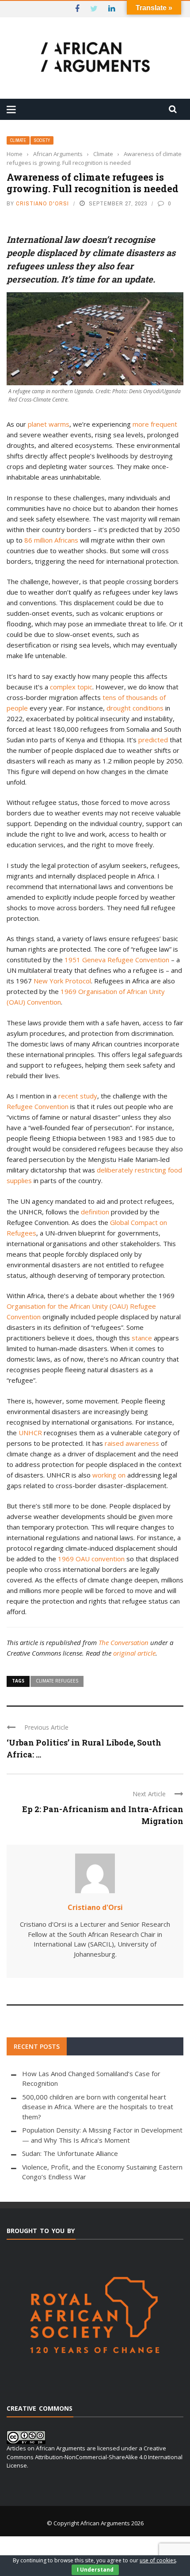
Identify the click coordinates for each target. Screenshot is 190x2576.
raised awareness (132, 1443)
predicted (153, 740)
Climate (18, 140)
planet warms (49, 424)
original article (134, 1653)
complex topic (71, 687)
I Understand (95, 2570)
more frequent (155, 424)
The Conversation (123, 1642)
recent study (78, 1096)
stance (142, 1338)
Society (42, 140)
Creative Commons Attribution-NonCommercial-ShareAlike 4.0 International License (95, 2457)
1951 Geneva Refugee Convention (117, 960)
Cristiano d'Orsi (42, 203)
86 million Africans (51, 540)
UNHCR (30, 1433)
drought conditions (135, 708)
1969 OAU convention (91, 1559)
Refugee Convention (38, 1106)
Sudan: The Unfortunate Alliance (70, 2153)
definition (95, 1212)
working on (109, 1475)
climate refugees (57, 1681)
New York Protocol (62, 981)
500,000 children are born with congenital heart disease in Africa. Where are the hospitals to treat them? (98, 2107)
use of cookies (158, 2560)
